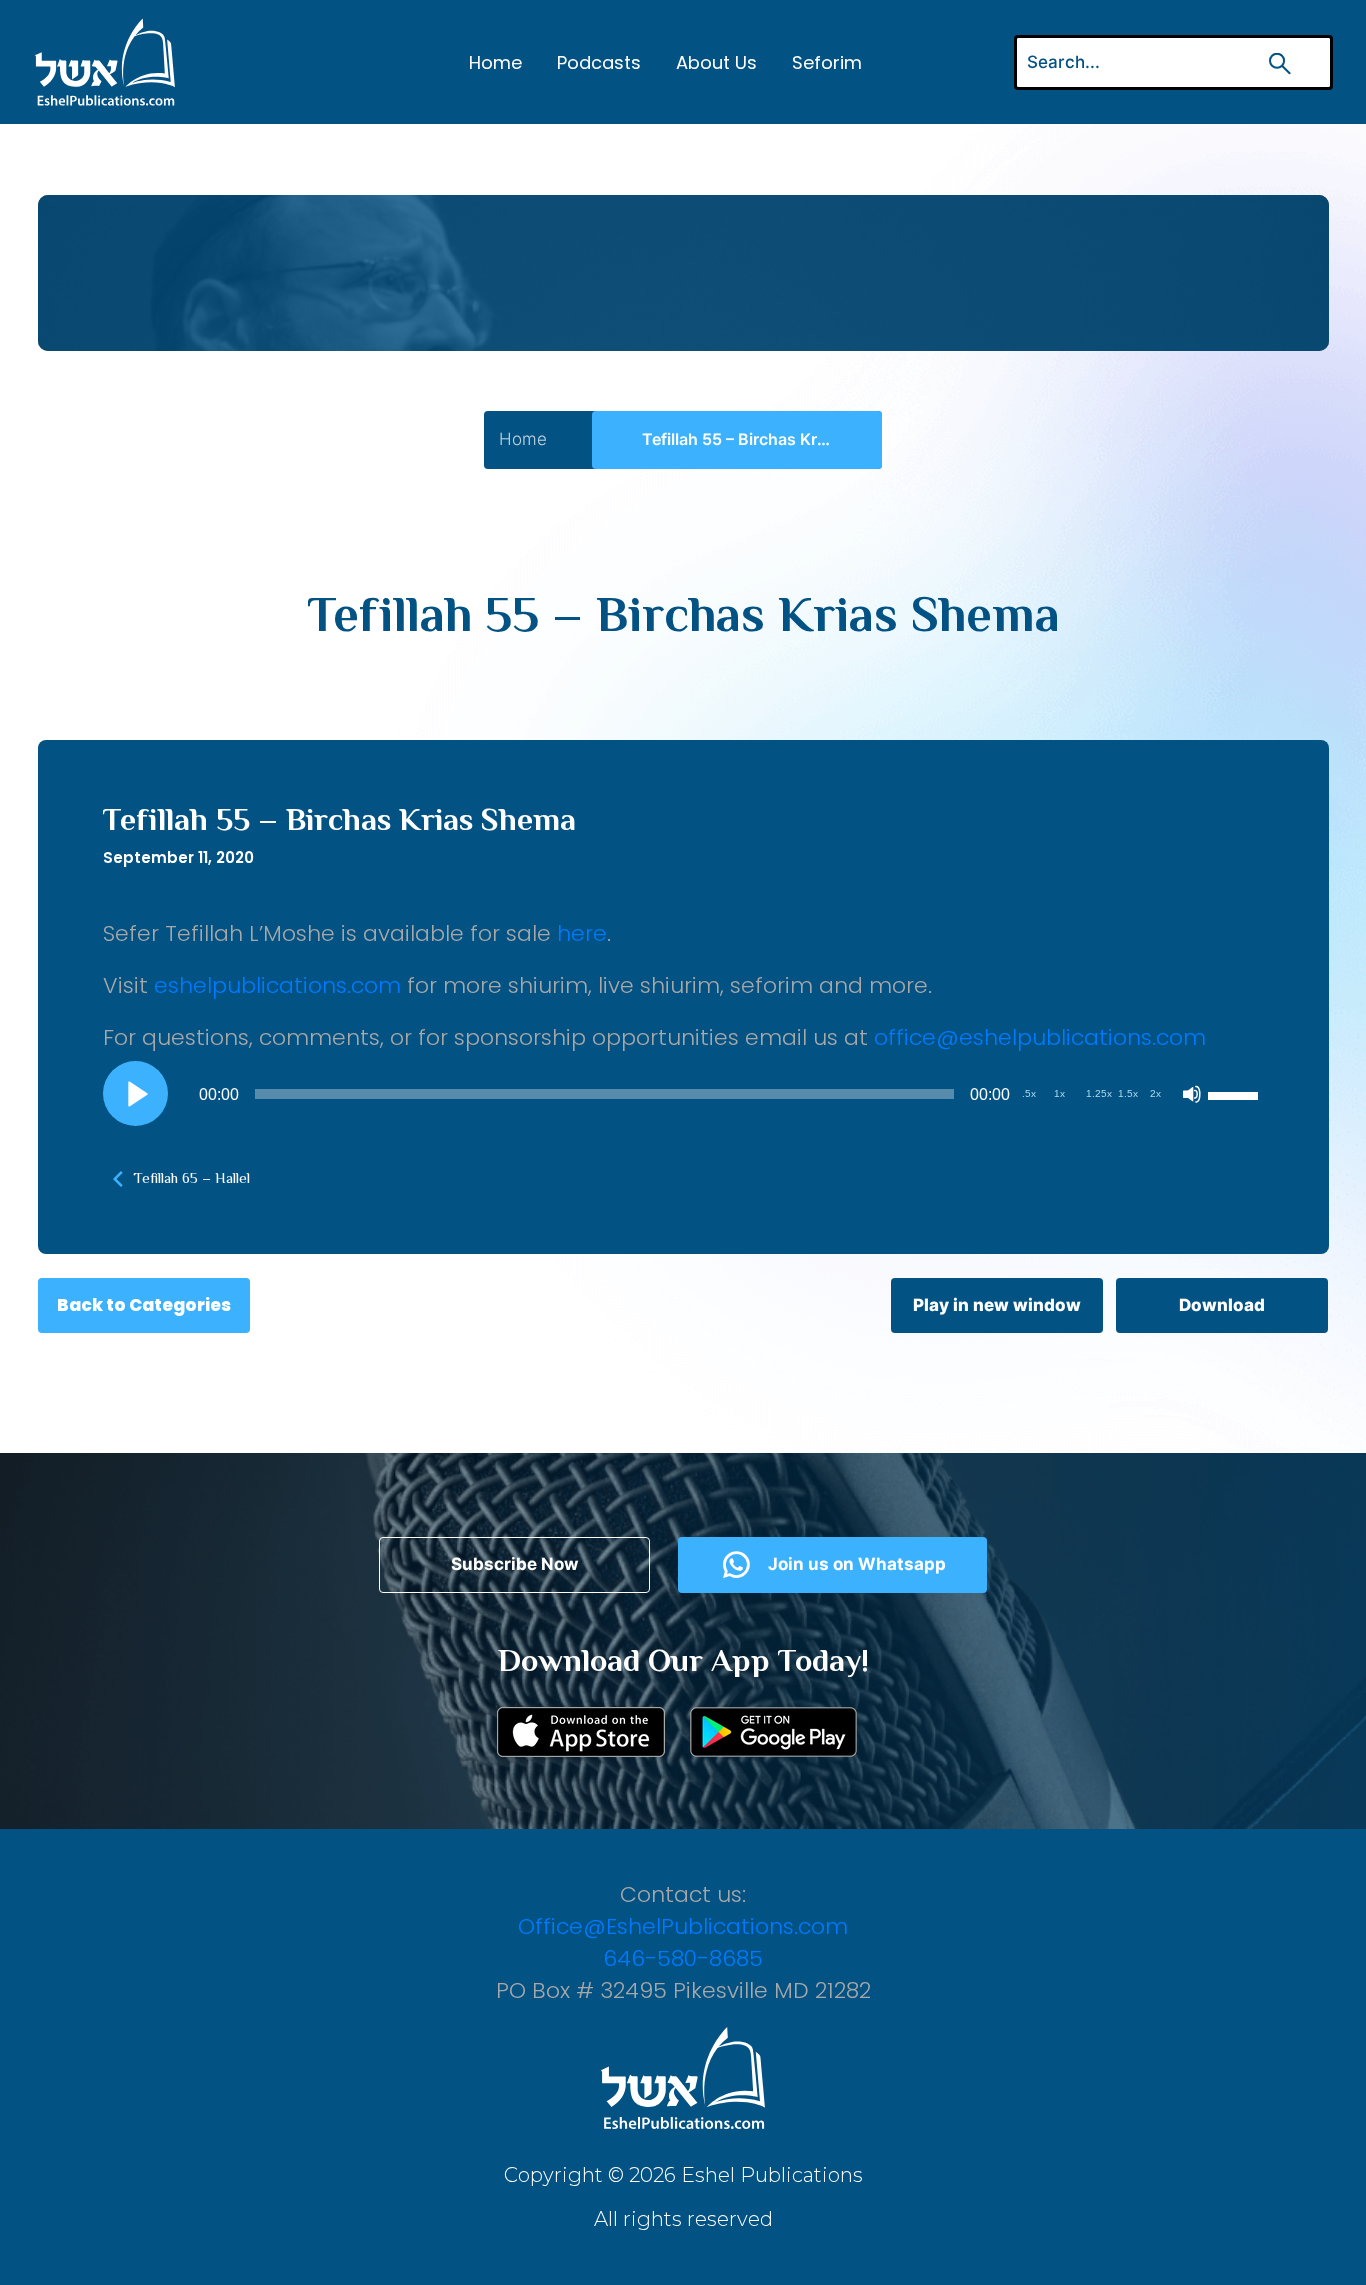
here (582, 933)
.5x (1029, 1093)
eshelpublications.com (277, 985)
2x (1155, 1093)
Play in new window (997, 1305)
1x (1059, 1093)
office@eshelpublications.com (1040, 1037)
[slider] (1236, 1094)
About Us (716, 62)
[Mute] (1192, 1094)
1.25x (1099, 1093)
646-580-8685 (683, 1958)
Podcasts (599, 62)
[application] (683, 1094)
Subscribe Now (514, 1564)
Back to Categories (144, 1305)
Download (1222, 1305)
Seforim (827, 62)
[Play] (135, 1094)
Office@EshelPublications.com (683, 1926)
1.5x (1128, 1093)
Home (495, 62)
